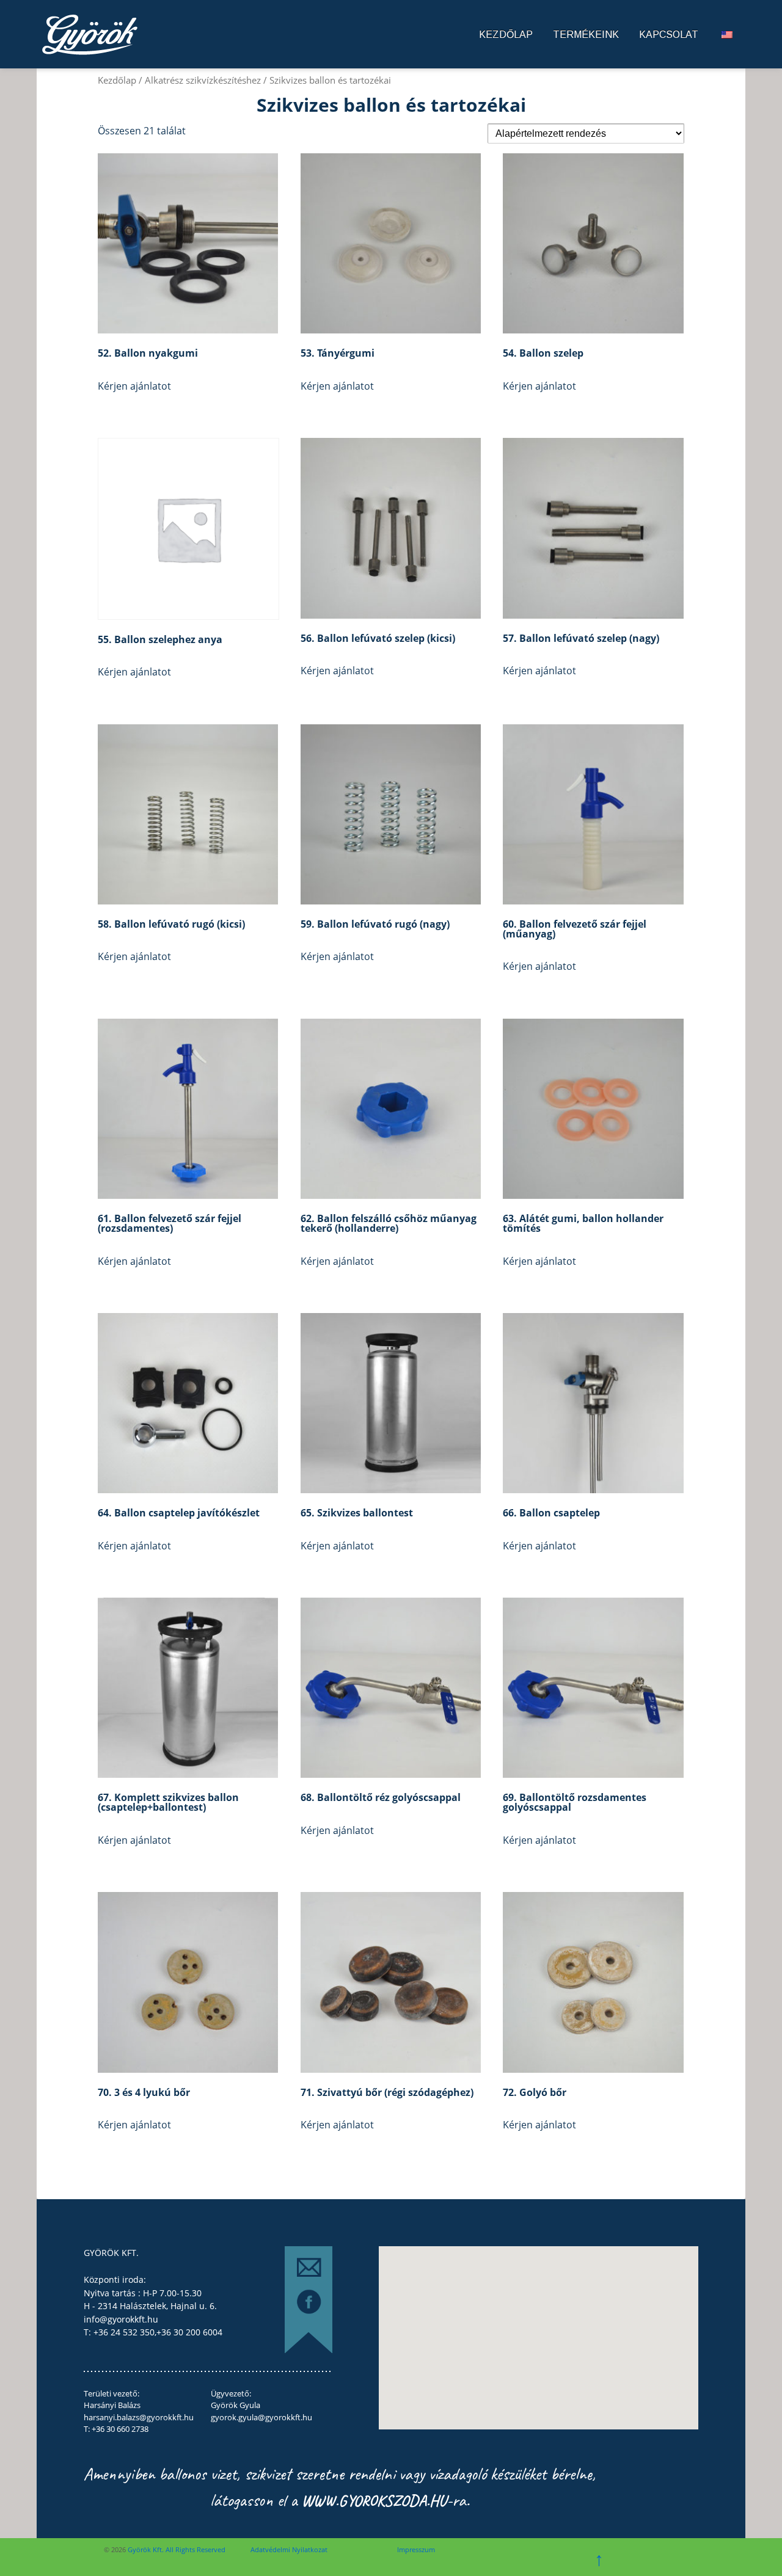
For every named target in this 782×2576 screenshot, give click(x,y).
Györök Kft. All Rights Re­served (176, 2549)
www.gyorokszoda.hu (374, 2501)
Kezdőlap (506, 35)
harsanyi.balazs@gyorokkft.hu (139, 2417)
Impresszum (416, 2549)
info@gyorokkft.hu (121, 2319)
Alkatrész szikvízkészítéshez (203, 80)
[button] (513, 2341)
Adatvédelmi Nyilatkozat (289, 2549)
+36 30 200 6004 (189, 2332)
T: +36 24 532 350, (120, 2332)
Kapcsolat (669, 35)
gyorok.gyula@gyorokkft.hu (261, 2417)
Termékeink (586, 35)
